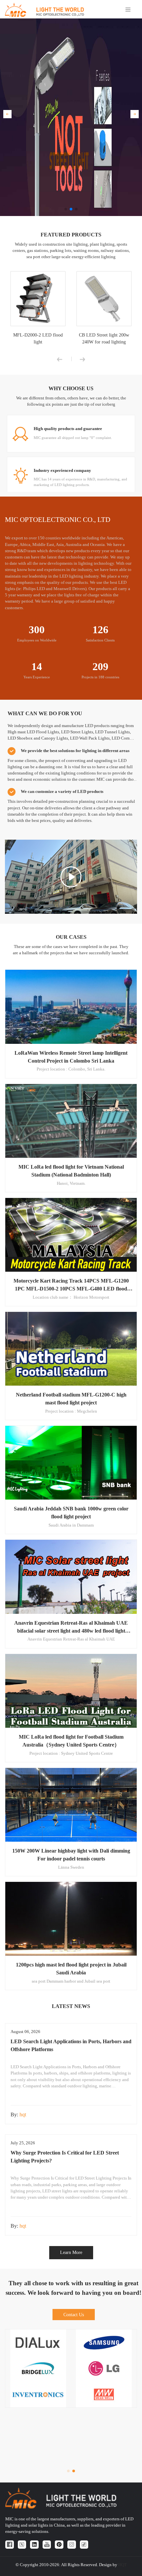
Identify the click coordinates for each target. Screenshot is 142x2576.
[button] (7, 114)
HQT (123, 2565)
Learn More (71, 2252)
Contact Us (74, 2315)
